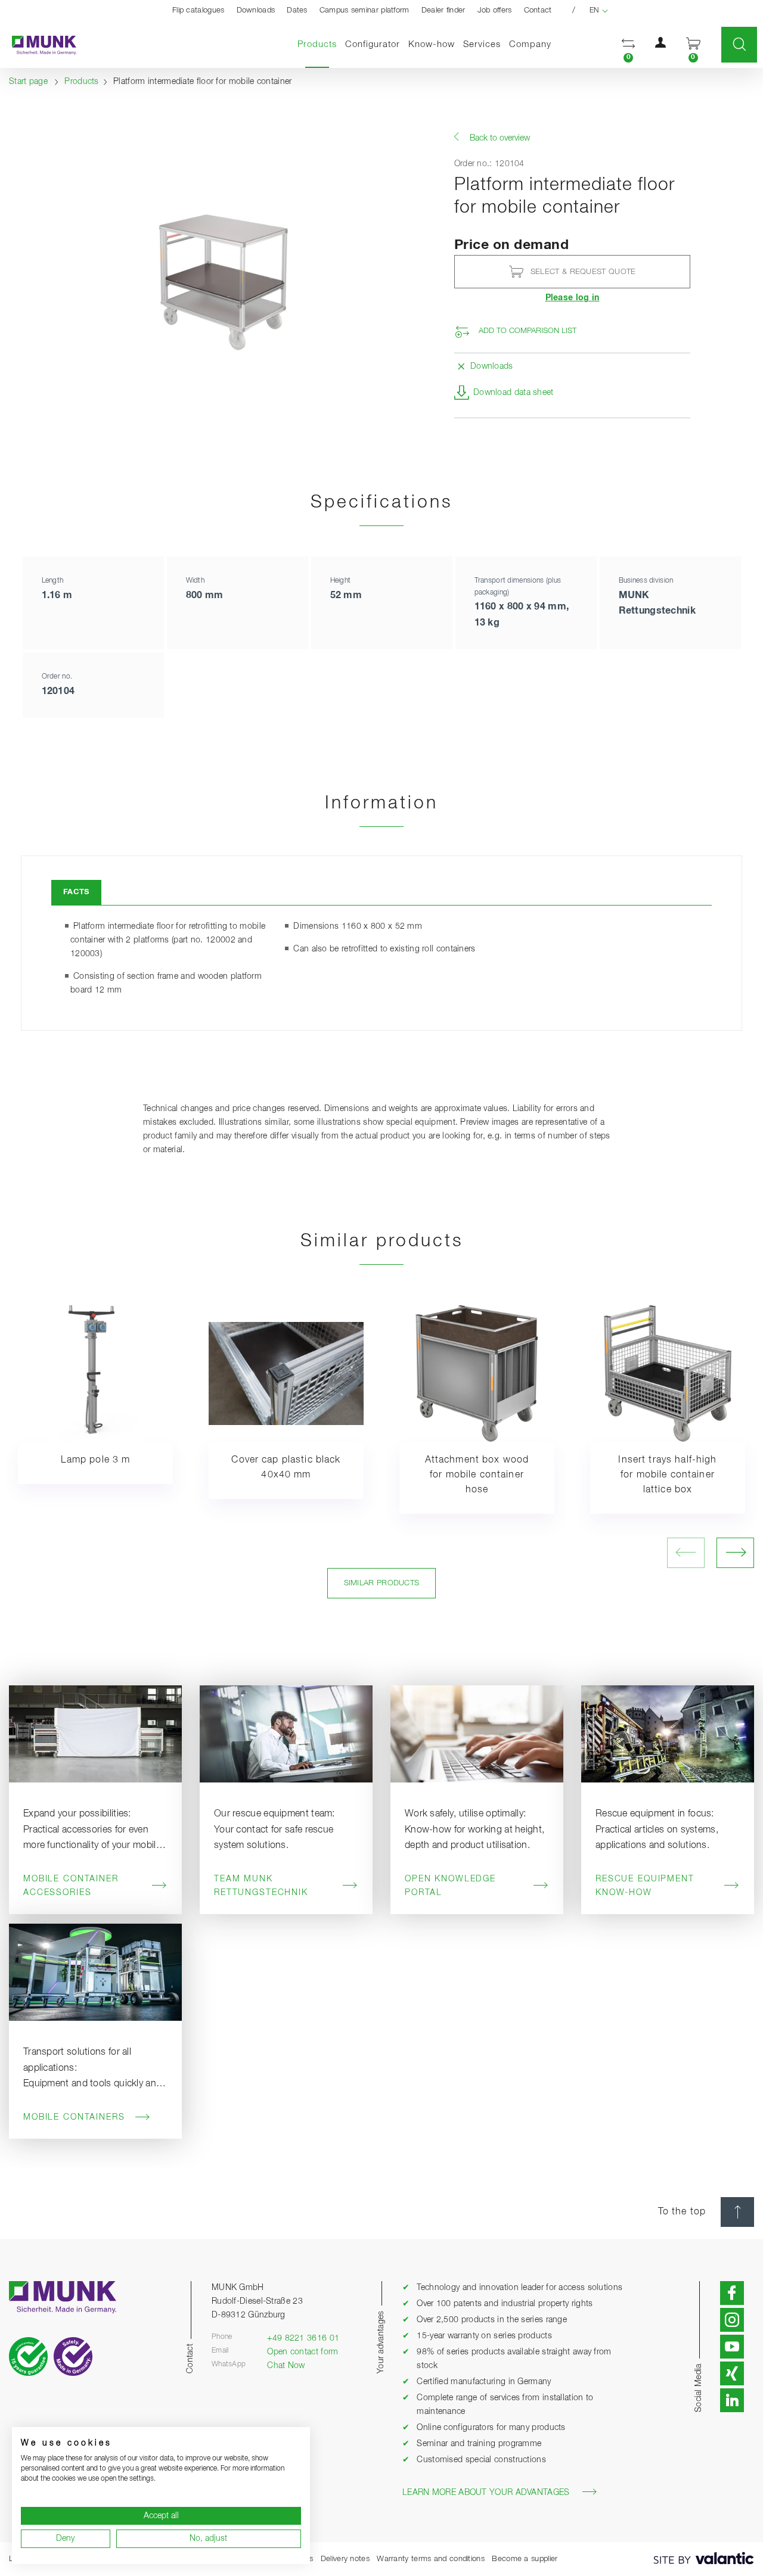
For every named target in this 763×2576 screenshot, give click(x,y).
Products (319, 44)
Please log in (573, 298)
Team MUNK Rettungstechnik (261, 1886)
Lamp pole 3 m (96, 1460)
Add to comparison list (528, 331)
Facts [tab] (76, 892)
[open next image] (735, 1553)
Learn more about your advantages (486, 2493)
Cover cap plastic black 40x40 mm (286, 1468)
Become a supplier (525, 2559)
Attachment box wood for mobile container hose (477, 1475)
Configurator (373, 44)
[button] (628, 45)
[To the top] (737, 2212)
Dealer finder (443, 10)
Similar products (382, 1583)
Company (530, 44)
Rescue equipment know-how (645, 1886)
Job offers (495, 10)
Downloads (256, 10)
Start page (28, 82)
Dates (297, 10)
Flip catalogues (198, 10)
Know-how (432, 44)
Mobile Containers (74, 2117)
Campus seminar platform (365, 10)
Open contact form (303, 2352)
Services (482, 44)
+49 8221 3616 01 (303, 2338)
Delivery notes (345, 2559)
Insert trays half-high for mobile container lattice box (667, 1475)
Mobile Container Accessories (71, 1886)
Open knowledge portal (450, 1886)
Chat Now (286, 2366)
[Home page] (38, 45)
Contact (538, 10)
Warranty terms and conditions (431, 2559)
